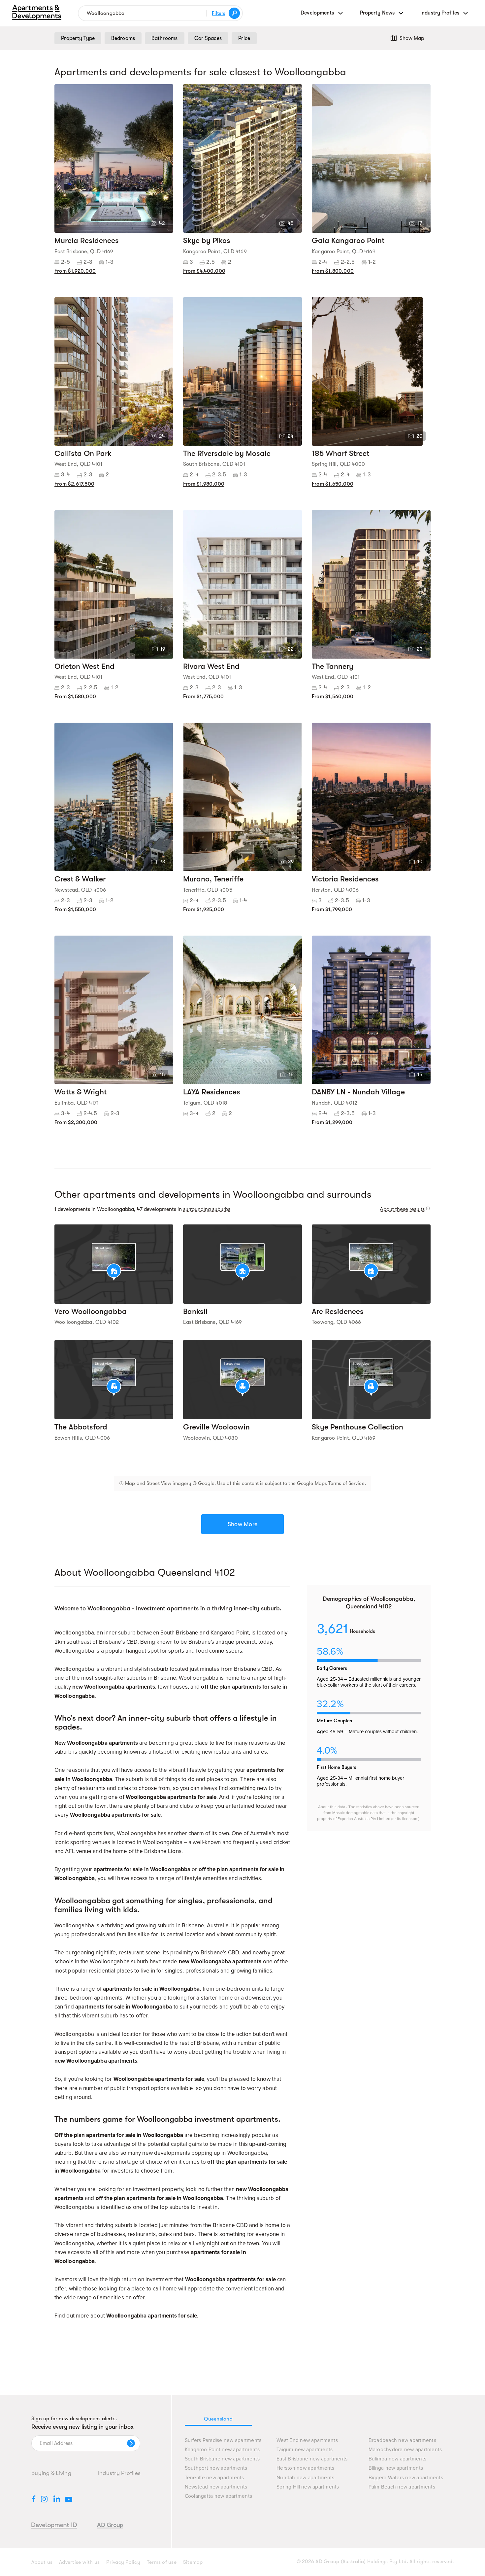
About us (42, 2562)
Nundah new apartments (305, 2478)
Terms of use (162, 2562)
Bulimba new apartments (398, 2459)
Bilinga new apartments (396, 2468)
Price (244, 38)
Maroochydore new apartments (405, 2450)
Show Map (412, 38)
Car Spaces (208, 38)
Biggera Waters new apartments (406, 2478)
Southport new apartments (216, 2468)
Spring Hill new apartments (308, 2487)
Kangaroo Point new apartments (222, 2450)
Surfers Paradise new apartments (223, 2440)
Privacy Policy (123, 2562)
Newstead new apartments (216, 2487)
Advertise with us (79, 2562)
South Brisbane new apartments (222, 2459)
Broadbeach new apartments (402, 2440)
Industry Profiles (119, 2473)
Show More (242, 1524)
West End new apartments (307, 2440)
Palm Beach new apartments (402, 2487)
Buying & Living (51, 2473)
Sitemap (193, 2562)
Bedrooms (123, 38)
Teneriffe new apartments (214, 2478)
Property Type (78, 38)
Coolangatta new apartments (219, 2496)
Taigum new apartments (305, 2450)
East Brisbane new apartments (312, 2459)
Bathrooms (164, 38)
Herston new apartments (306, 2468)
